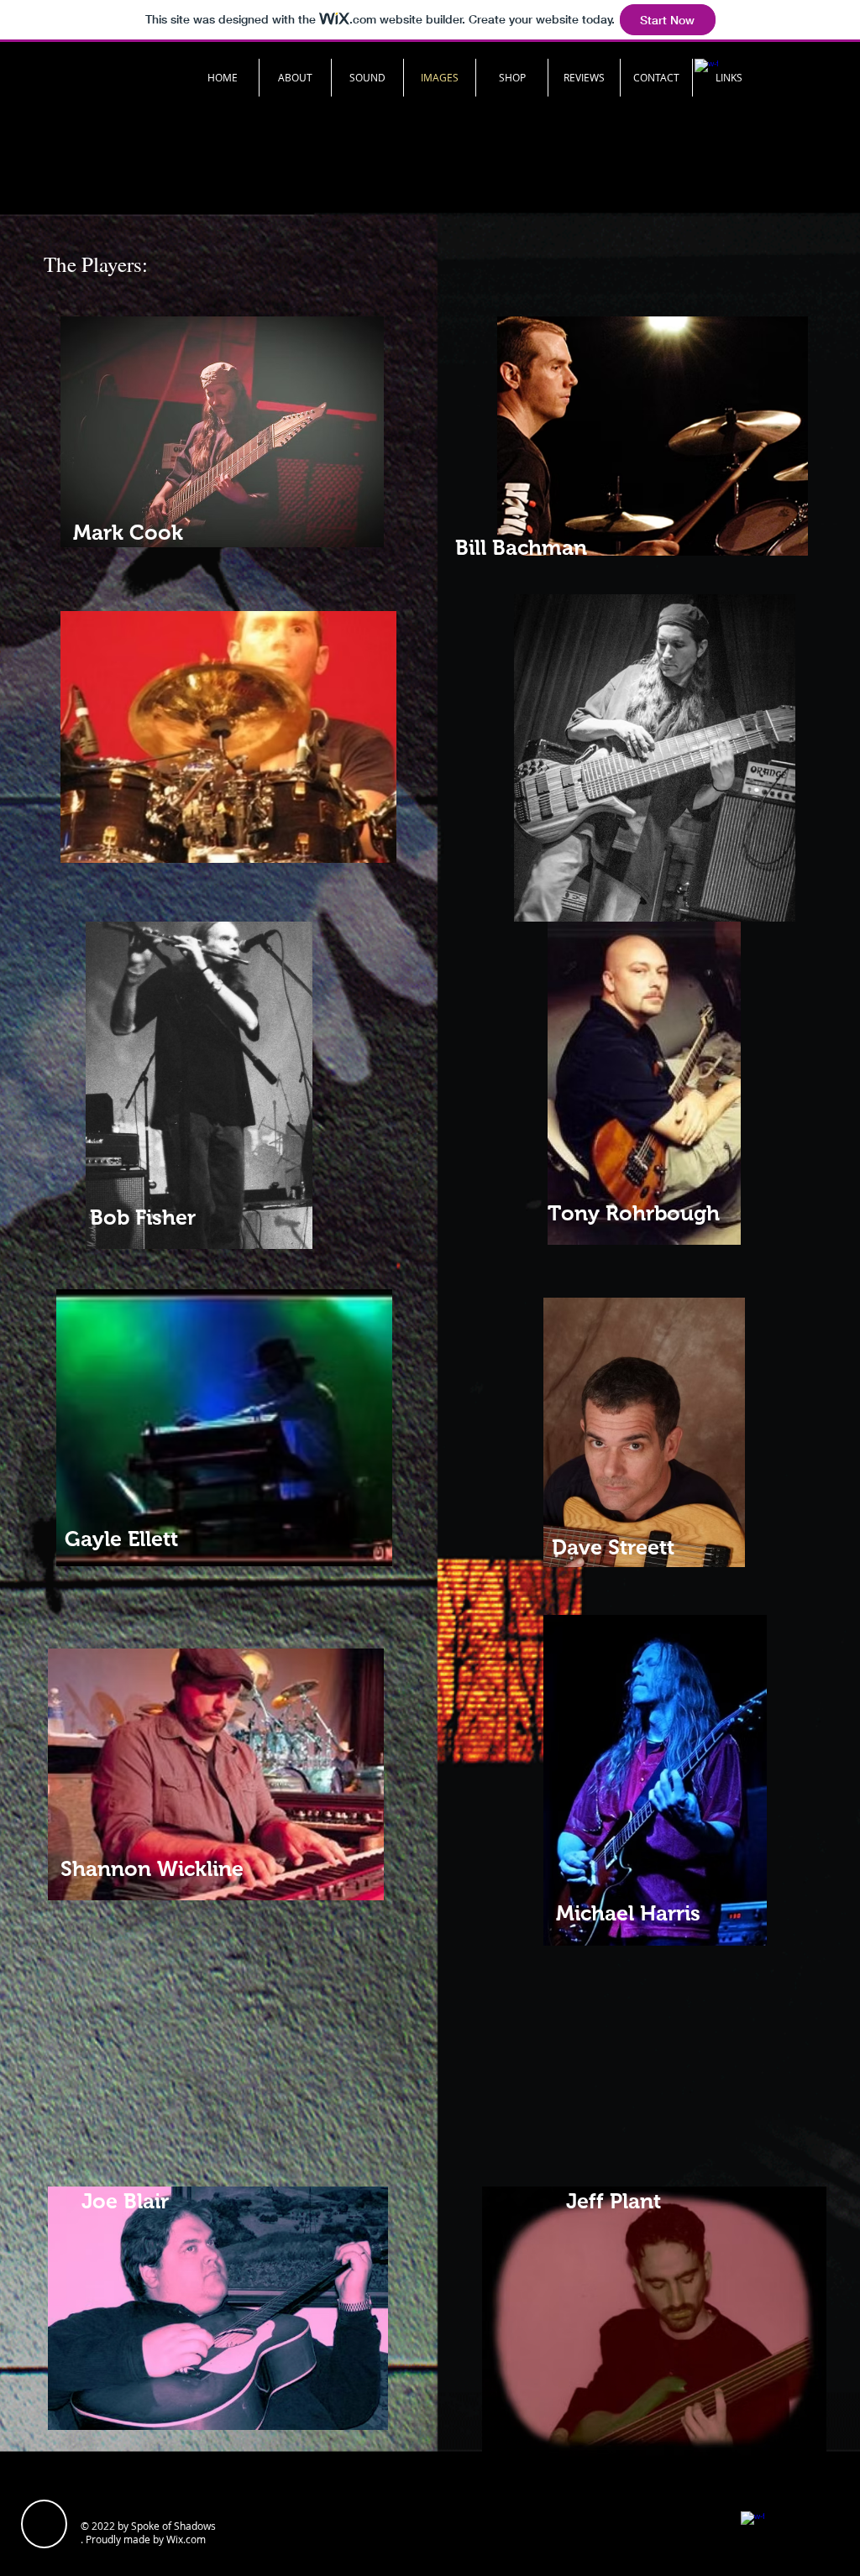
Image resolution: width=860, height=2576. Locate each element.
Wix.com (186, 2539)
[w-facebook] (752, 2523)
